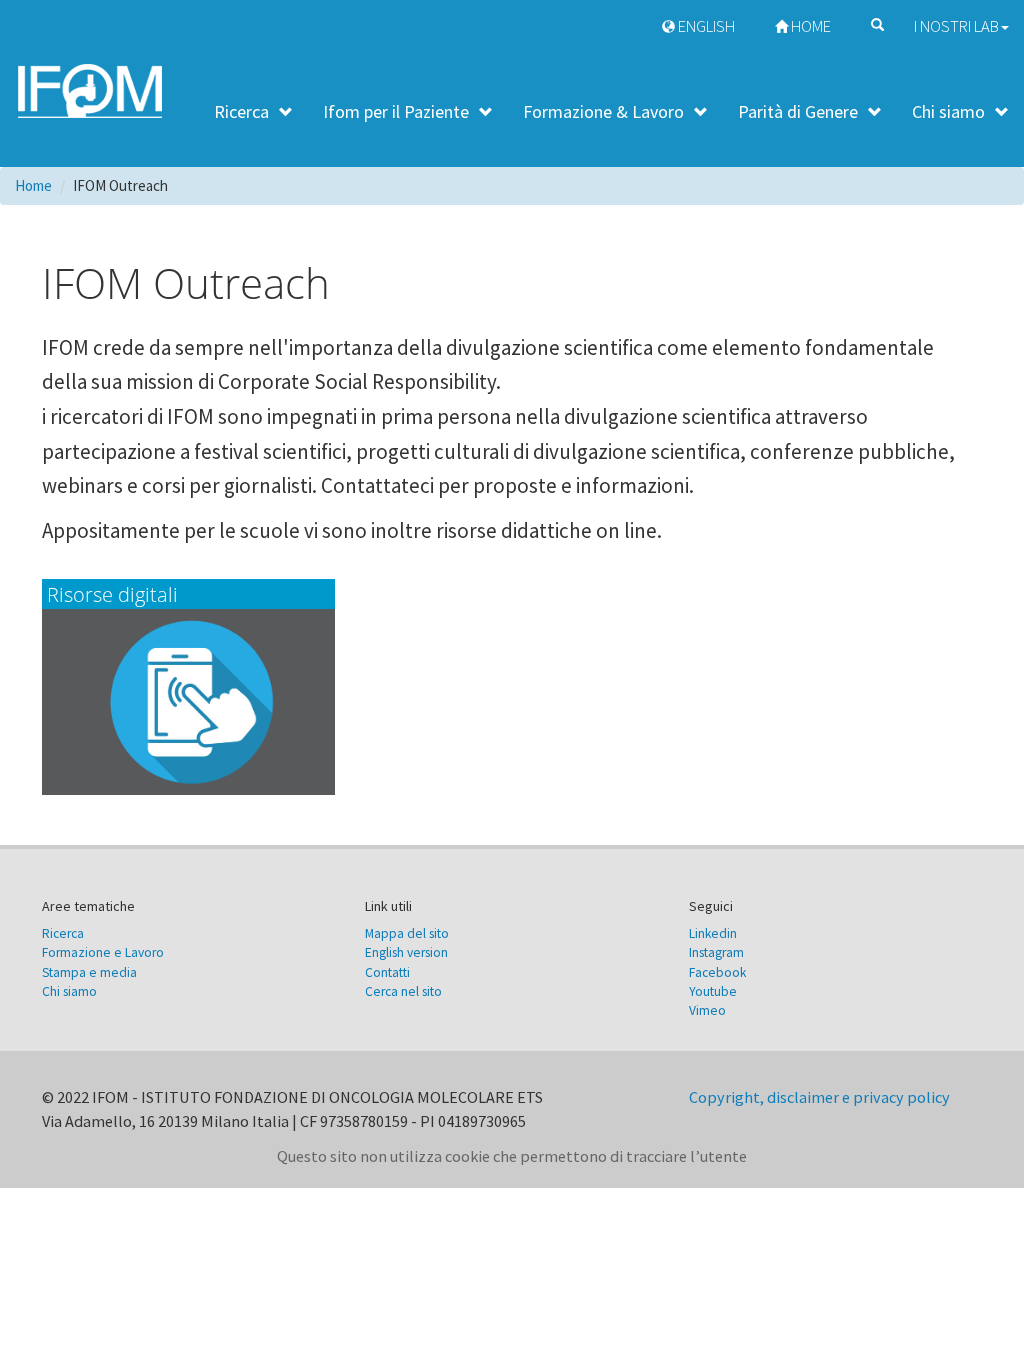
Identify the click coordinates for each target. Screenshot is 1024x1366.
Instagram (716, 952)
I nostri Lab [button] (956, 26)
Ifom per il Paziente (396, 111)
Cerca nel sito (403, 991)
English (705, 26)
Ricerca (241, 111)
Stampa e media (89, 972)
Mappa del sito (407, 933)
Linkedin (713, 933)
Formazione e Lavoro (103, 952)
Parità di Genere (798, 111)
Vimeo (707, 1010)
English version (406, 952)
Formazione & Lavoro (603, 111)
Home (809, 26)
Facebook (717, 972)
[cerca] (872, 22)
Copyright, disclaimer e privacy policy (819, 1097)
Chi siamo (948, 111)
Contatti (387, 972)
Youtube (713, 991)
